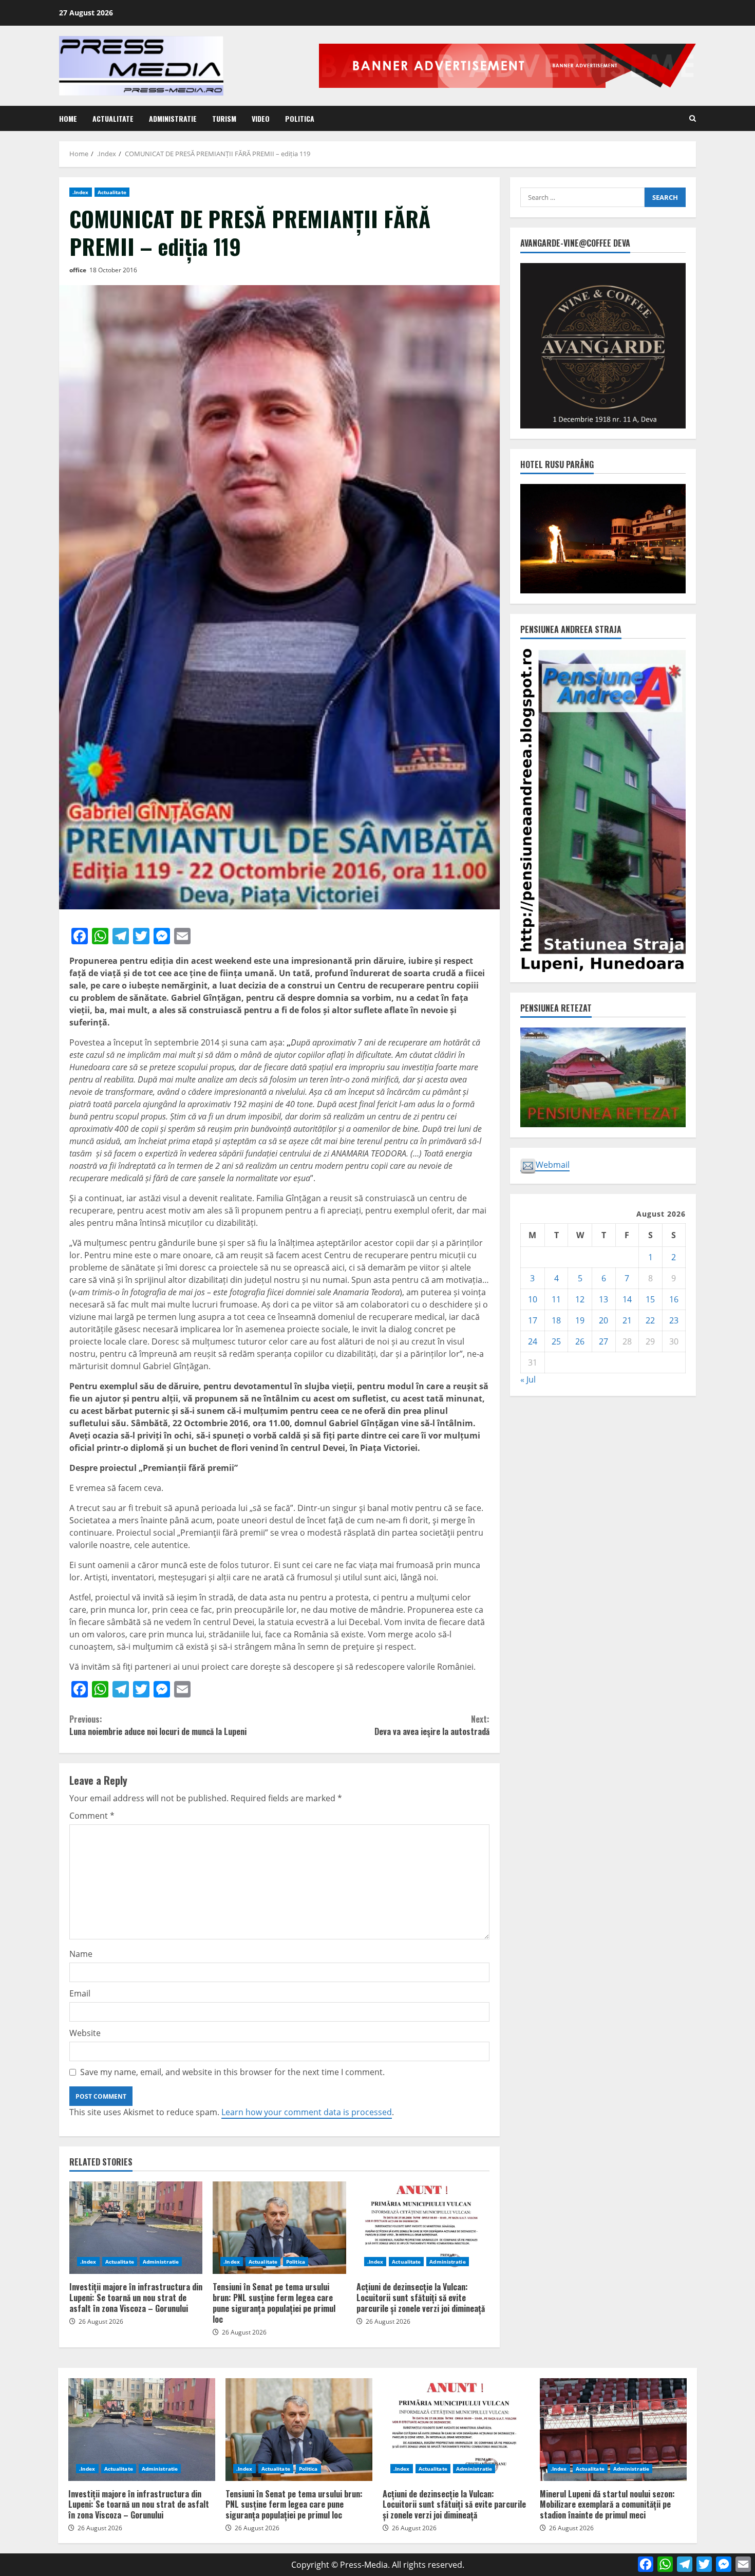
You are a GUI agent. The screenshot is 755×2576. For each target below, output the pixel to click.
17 (533, 1320)
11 (556, 1299)
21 (627, 1320)
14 (627, 1299)
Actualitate (113, 118)
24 (533, 1341)
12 (580, 1299)
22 (650, 1320)
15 (650, 1299)
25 (556, 1341)
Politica (300, 118)
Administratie (173, 118)
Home (68, 118)
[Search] (693, 118)
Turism (224, 118)
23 (674, 1320)
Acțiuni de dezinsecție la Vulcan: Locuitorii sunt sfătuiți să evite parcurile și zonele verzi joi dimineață (423, 2228)
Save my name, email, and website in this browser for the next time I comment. (232, 2072)
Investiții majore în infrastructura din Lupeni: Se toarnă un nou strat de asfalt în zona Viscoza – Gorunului (136, 2228)
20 (603, 1320)
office (78, 270)
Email (80, 1993)
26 (580, 1341)
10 (533, 1299)
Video (261, 118)
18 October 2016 (113, 270)
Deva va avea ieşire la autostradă (432, 1725)
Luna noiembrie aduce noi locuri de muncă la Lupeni (158, 1725)
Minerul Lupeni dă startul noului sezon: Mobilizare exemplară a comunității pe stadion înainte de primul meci (613, 2430)
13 (603, 1299)
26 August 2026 (101, 2321)
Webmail (553, 1164)
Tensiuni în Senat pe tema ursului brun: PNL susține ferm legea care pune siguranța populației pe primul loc (279, 2228)
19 (580, 1320)
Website (85, 2033)
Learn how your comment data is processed (307, 2112)
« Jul (528, 1379)
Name (81, 1954)
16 (674, 1299)
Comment (92, 1816)
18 (556, 1320)
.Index (81, 192)
